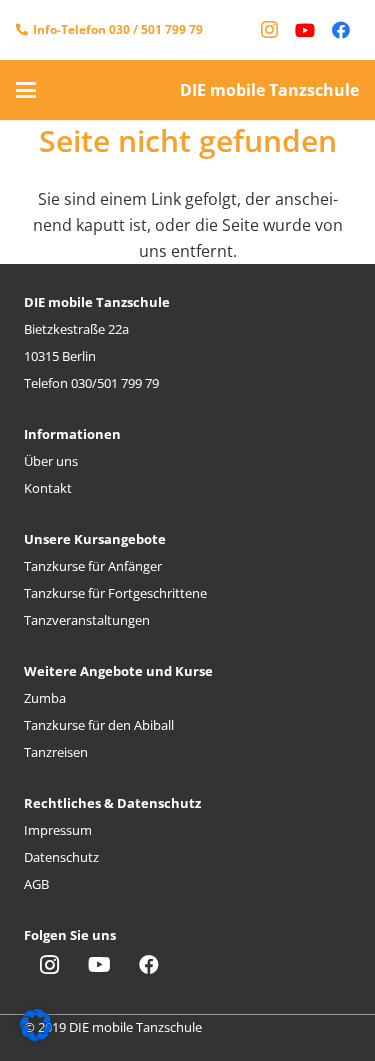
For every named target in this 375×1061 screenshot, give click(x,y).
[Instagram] (269, 30)
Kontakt (48, 488)
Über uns (51, 461)
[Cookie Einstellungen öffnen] (36, 1035)
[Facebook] (341, 30)
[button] (26, 90)
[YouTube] (305, 30)
